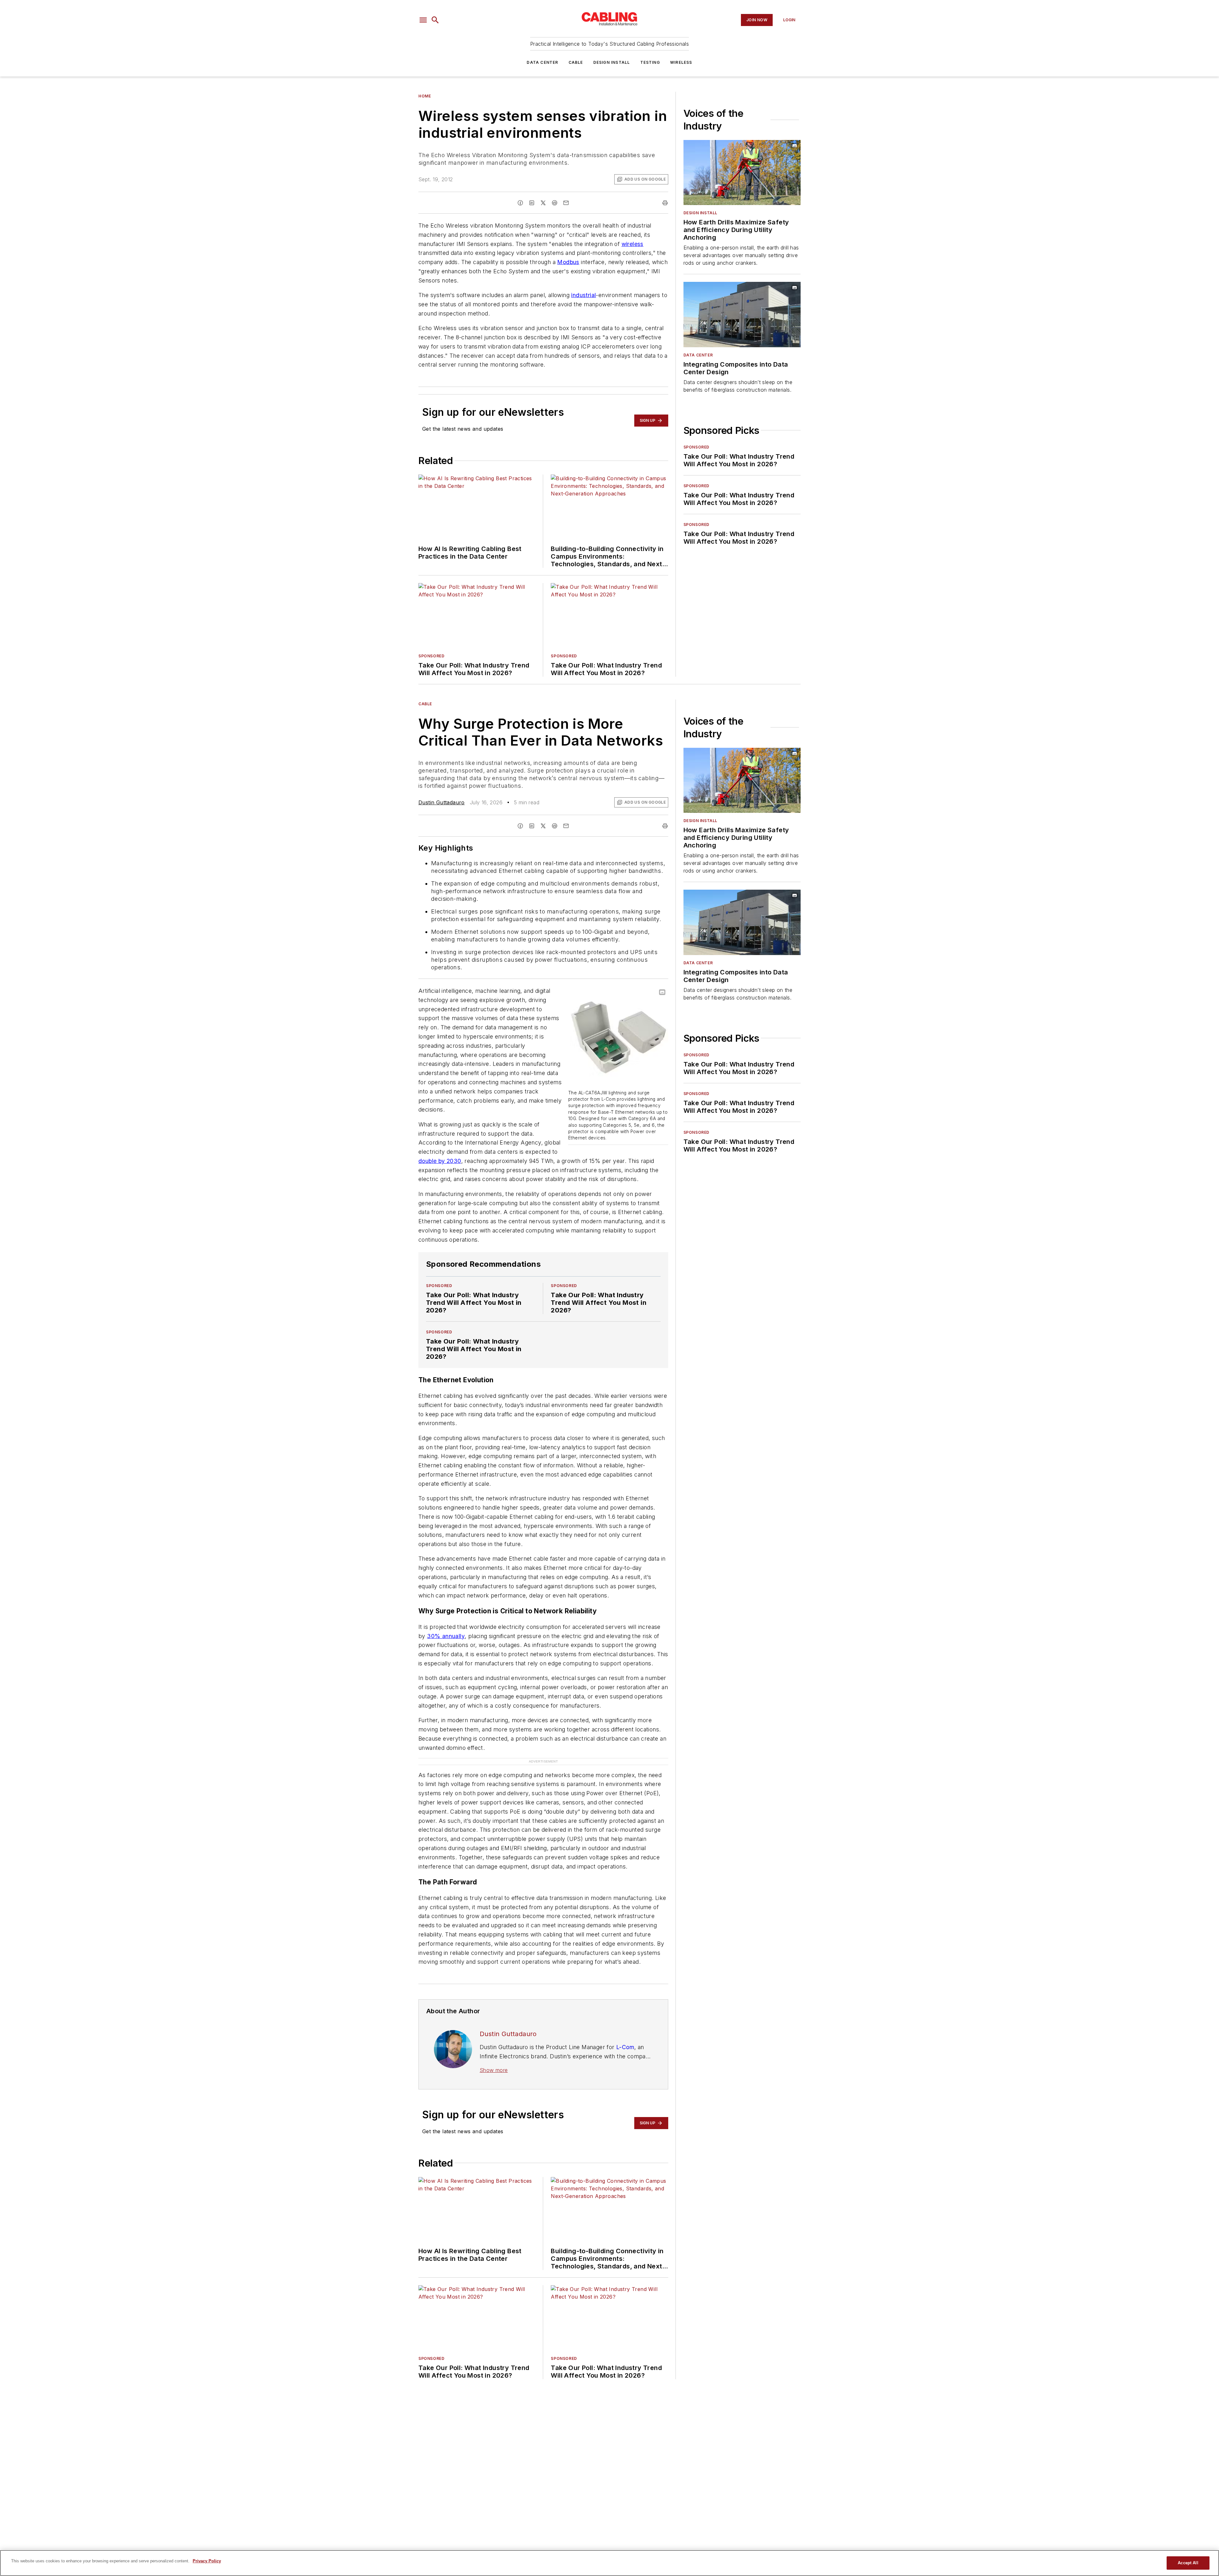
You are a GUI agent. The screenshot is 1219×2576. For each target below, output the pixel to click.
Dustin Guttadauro (442, 802)
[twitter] (543, 203)
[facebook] (520, 203)
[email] (566, 203)
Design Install (612, 62)
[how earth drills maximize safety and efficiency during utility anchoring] (742, 173)
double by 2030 (440, 1161)
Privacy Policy (207, 2561)
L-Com (625, 2035)
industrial (583, 295)
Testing (650, 62)
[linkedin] (532, 203)
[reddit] (555, 203)
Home (425, 96)
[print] (665, 203)
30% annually (446, 1636)
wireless (633, 244)
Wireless (681, 62)
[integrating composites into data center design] (742, 314)
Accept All (1188, 2563)
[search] (435, 20)
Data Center (542, 62)
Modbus (568, 262)
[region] (609, 2563)
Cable (576, 62)
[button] (423, 20)
